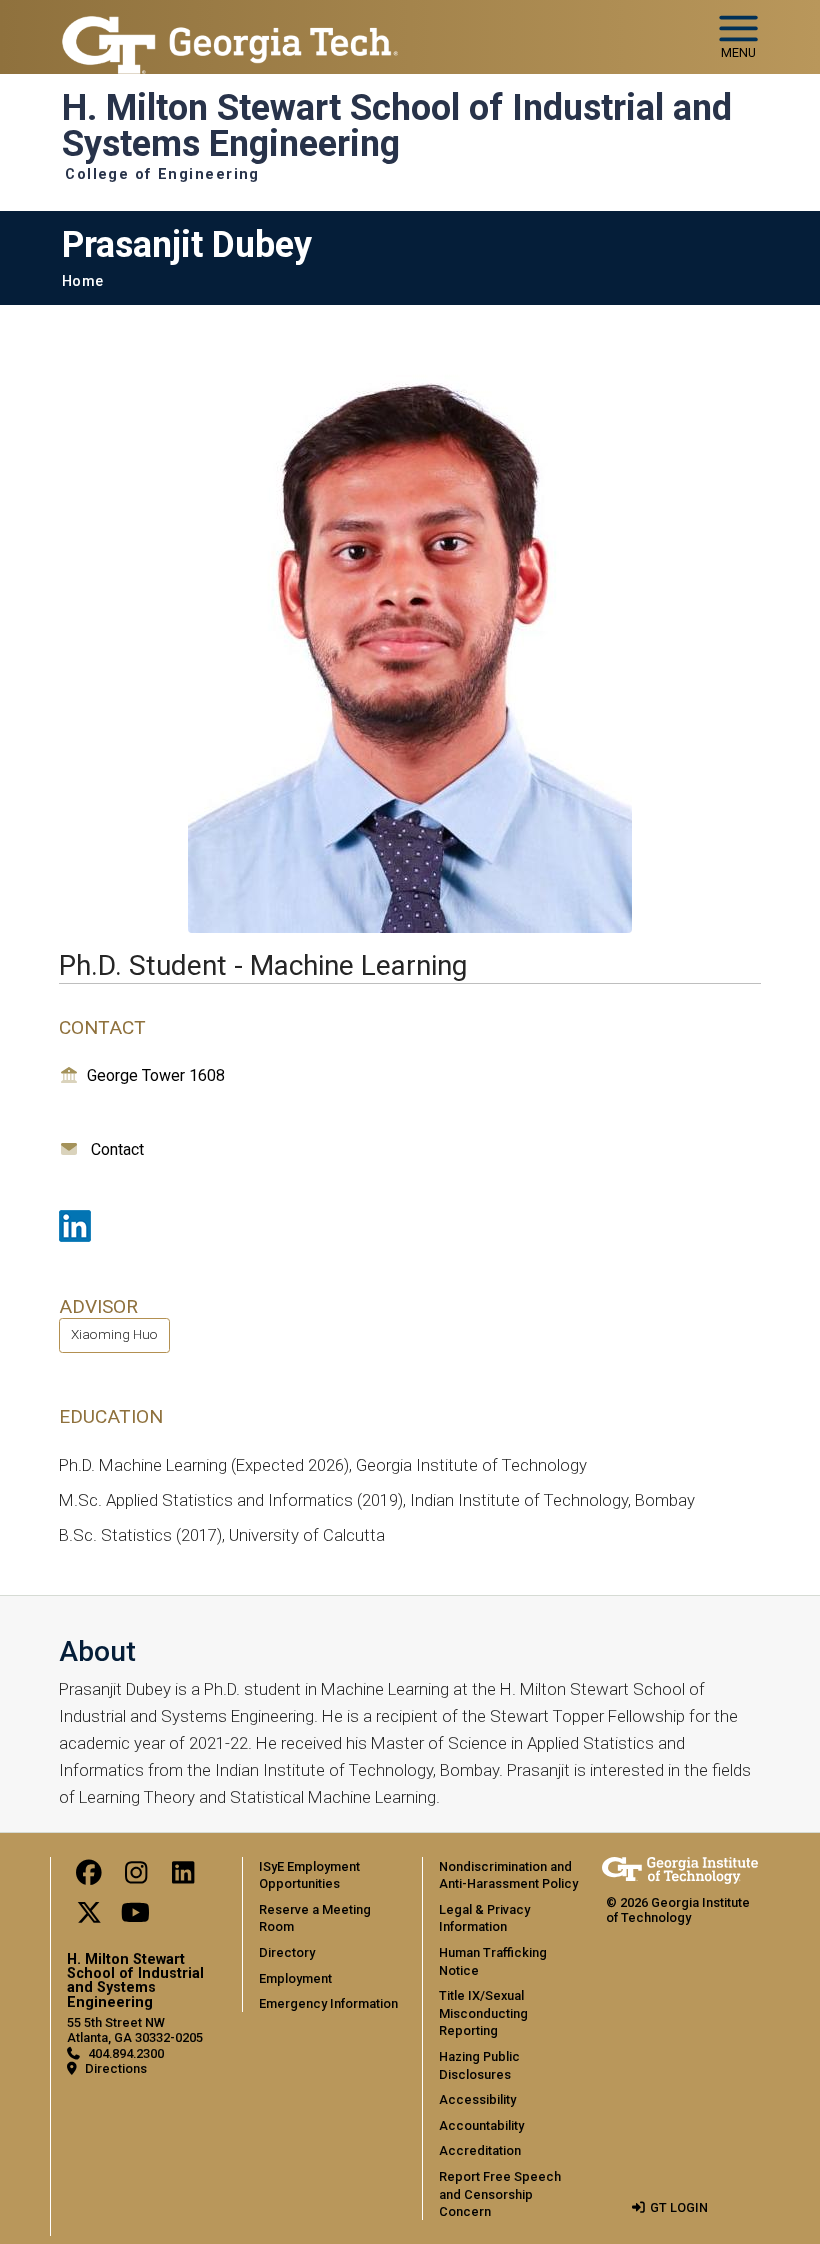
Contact (117, 1149)
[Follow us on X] (89, 1917)
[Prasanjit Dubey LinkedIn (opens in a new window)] (75, 1226)
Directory (287, 1952)
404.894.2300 (126, 2053)
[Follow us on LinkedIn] (183, 1877)
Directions (116, 2068)
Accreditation (480, 2150)
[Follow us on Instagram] (136, 1877)
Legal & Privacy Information (484, 1918)
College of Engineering (162, 175)
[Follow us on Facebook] (89, 1877)
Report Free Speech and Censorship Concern (500, 2194)
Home (82, 281)
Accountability (481, 2125)
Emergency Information (328, 2003)
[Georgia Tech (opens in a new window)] (680, 1870)
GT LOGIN (679, 2207)
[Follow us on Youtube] (136, 1917)
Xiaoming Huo (114, 1334)
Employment (295, 1978)
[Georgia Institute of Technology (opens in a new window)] (230, 28)
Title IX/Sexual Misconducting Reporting (483, 2013)
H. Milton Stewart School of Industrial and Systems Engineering (397, 126)
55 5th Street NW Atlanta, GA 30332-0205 (135, 2030)
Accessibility (477, 2099)
